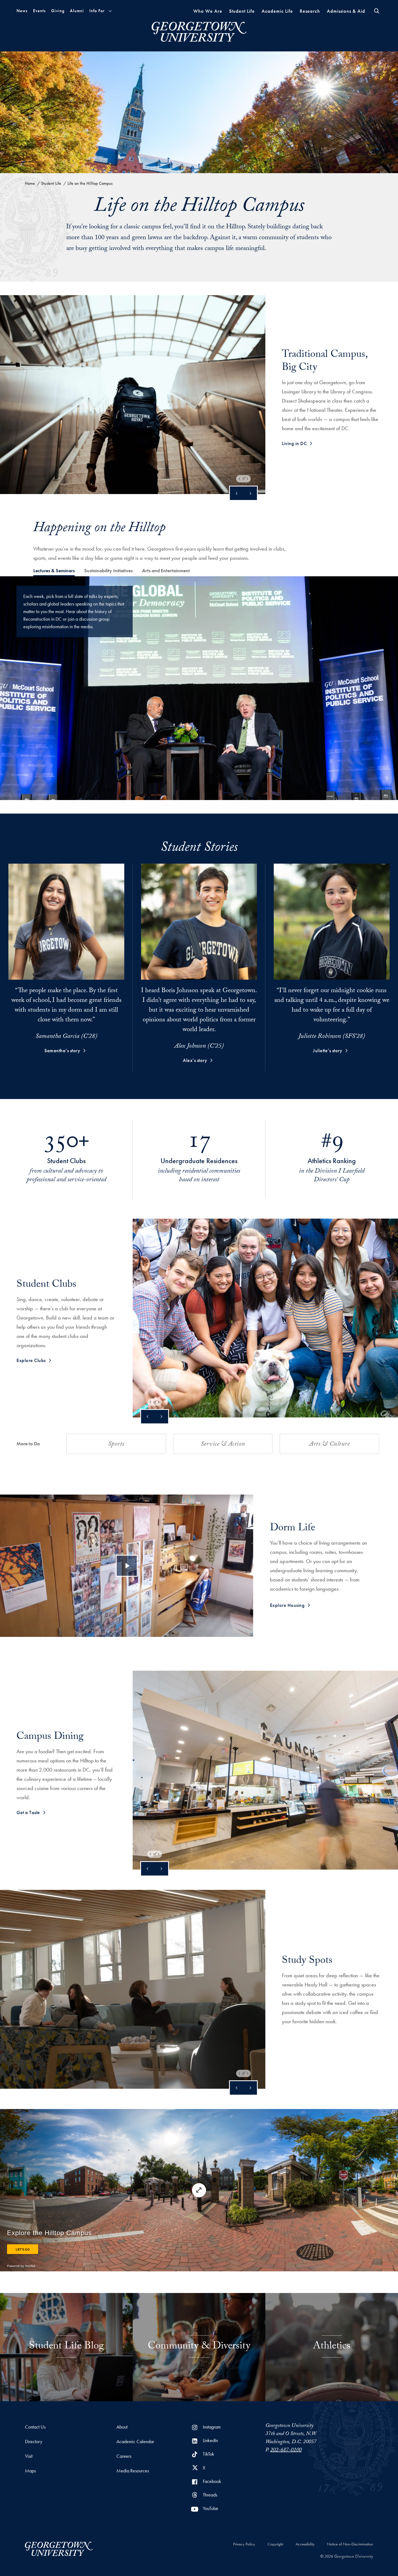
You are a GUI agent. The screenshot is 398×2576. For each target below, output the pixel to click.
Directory (34, 2441)
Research (310, 11)
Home (30, 183)
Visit (29, 2456)
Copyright (275, 2544)
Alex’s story (195, 1060)
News (22, 11)
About (122, 2427)
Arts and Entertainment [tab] (166, 570)
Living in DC (294, 443)
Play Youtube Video (127, 1566)
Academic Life (277, 11)
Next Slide (250, 493)
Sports (116, 1445)
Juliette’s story (328, 1050)
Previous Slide (237, 493)
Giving (58, 11)
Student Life (242, 11)
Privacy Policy (244, 2544)
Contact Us (35, 2427)
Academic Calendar (135, 2441)
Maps (30, 2471)
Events (39, 11)
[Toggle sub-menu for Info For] (110, 11)
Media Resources (133, 2471)
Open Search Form (377, 11)
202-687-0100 (286, 2450)
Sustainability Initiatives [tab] (108, 570)
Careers (124, 2456)
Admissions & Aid (346, 11)
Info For (97, 11)
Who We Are (208, 11)
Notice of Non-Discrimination (350, 2544)
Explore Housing (287, 1605)
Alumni (77, 11)
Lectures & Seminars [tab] (54, 570)
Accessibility (305, 2544)
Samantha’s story (62, 1050)
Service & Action (223, 1445)
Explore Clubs (31, 1360)
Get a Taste (28, 1812)
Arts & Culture (329, 1445)
